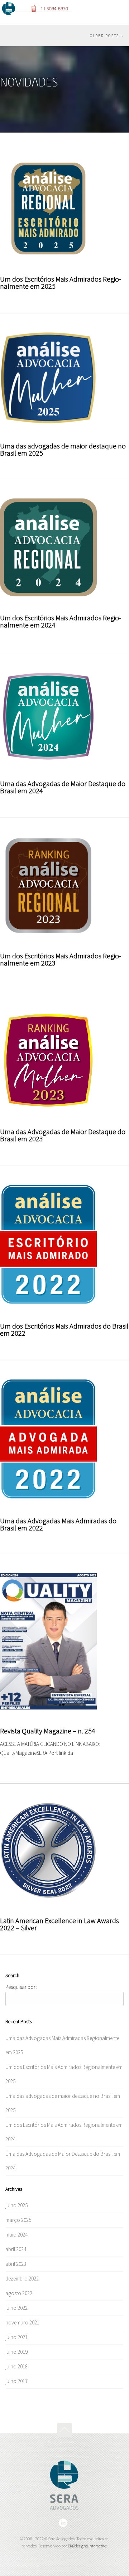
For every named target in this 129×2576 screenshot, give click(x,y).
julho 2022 (16, 2308)
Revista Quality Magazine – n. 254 (48, 1731)
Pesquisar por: (21, 1987)
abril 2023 (16, 2264)
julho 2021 (16, 2337)
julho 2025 (16, 2205)
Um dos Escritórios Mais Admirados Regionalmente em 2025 (61, 282)
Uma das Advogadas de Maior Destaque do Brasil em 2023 (63, 1135)
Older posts (104, 36)
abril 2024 (16, 2249)
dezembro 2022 (22, 2279)
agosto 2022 (19, 2293)
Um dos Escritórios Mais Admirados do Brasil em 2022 (64, 1329)
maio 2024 (16, 2235)
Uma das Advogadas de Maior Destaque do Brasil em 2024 (63, 787)
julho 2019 (16, 2352)
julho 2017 (16, 2381)
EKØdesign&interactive (87, 2546)
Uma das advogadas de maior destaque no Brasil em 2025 (63, 449)
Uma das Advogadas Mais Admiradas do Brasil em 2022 (58, 1524)
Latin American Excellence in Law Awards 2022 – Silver (59, 1924)
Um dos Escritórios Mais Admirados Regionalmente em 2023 (61, 959)
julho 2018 (16, 2366)
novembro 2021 (22, 2322)
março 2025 (18, 2220)
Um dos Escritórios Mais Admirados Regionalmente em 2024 (61, 621)
